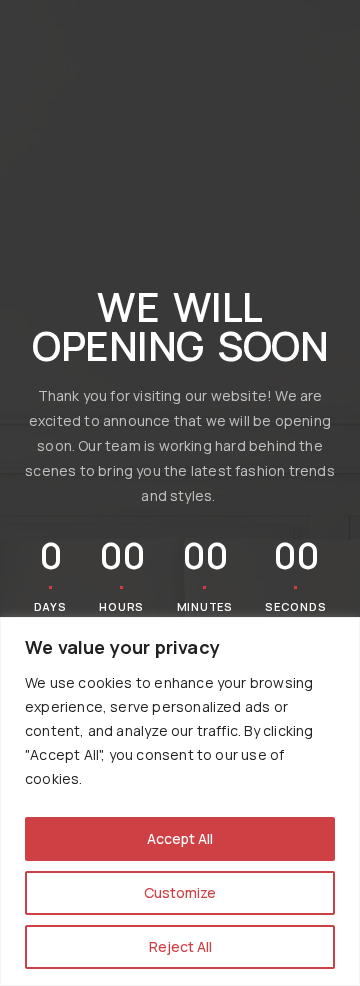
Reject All (180, 946)
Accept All (180, 838)
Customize (180, 892)
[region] (180, 801)
